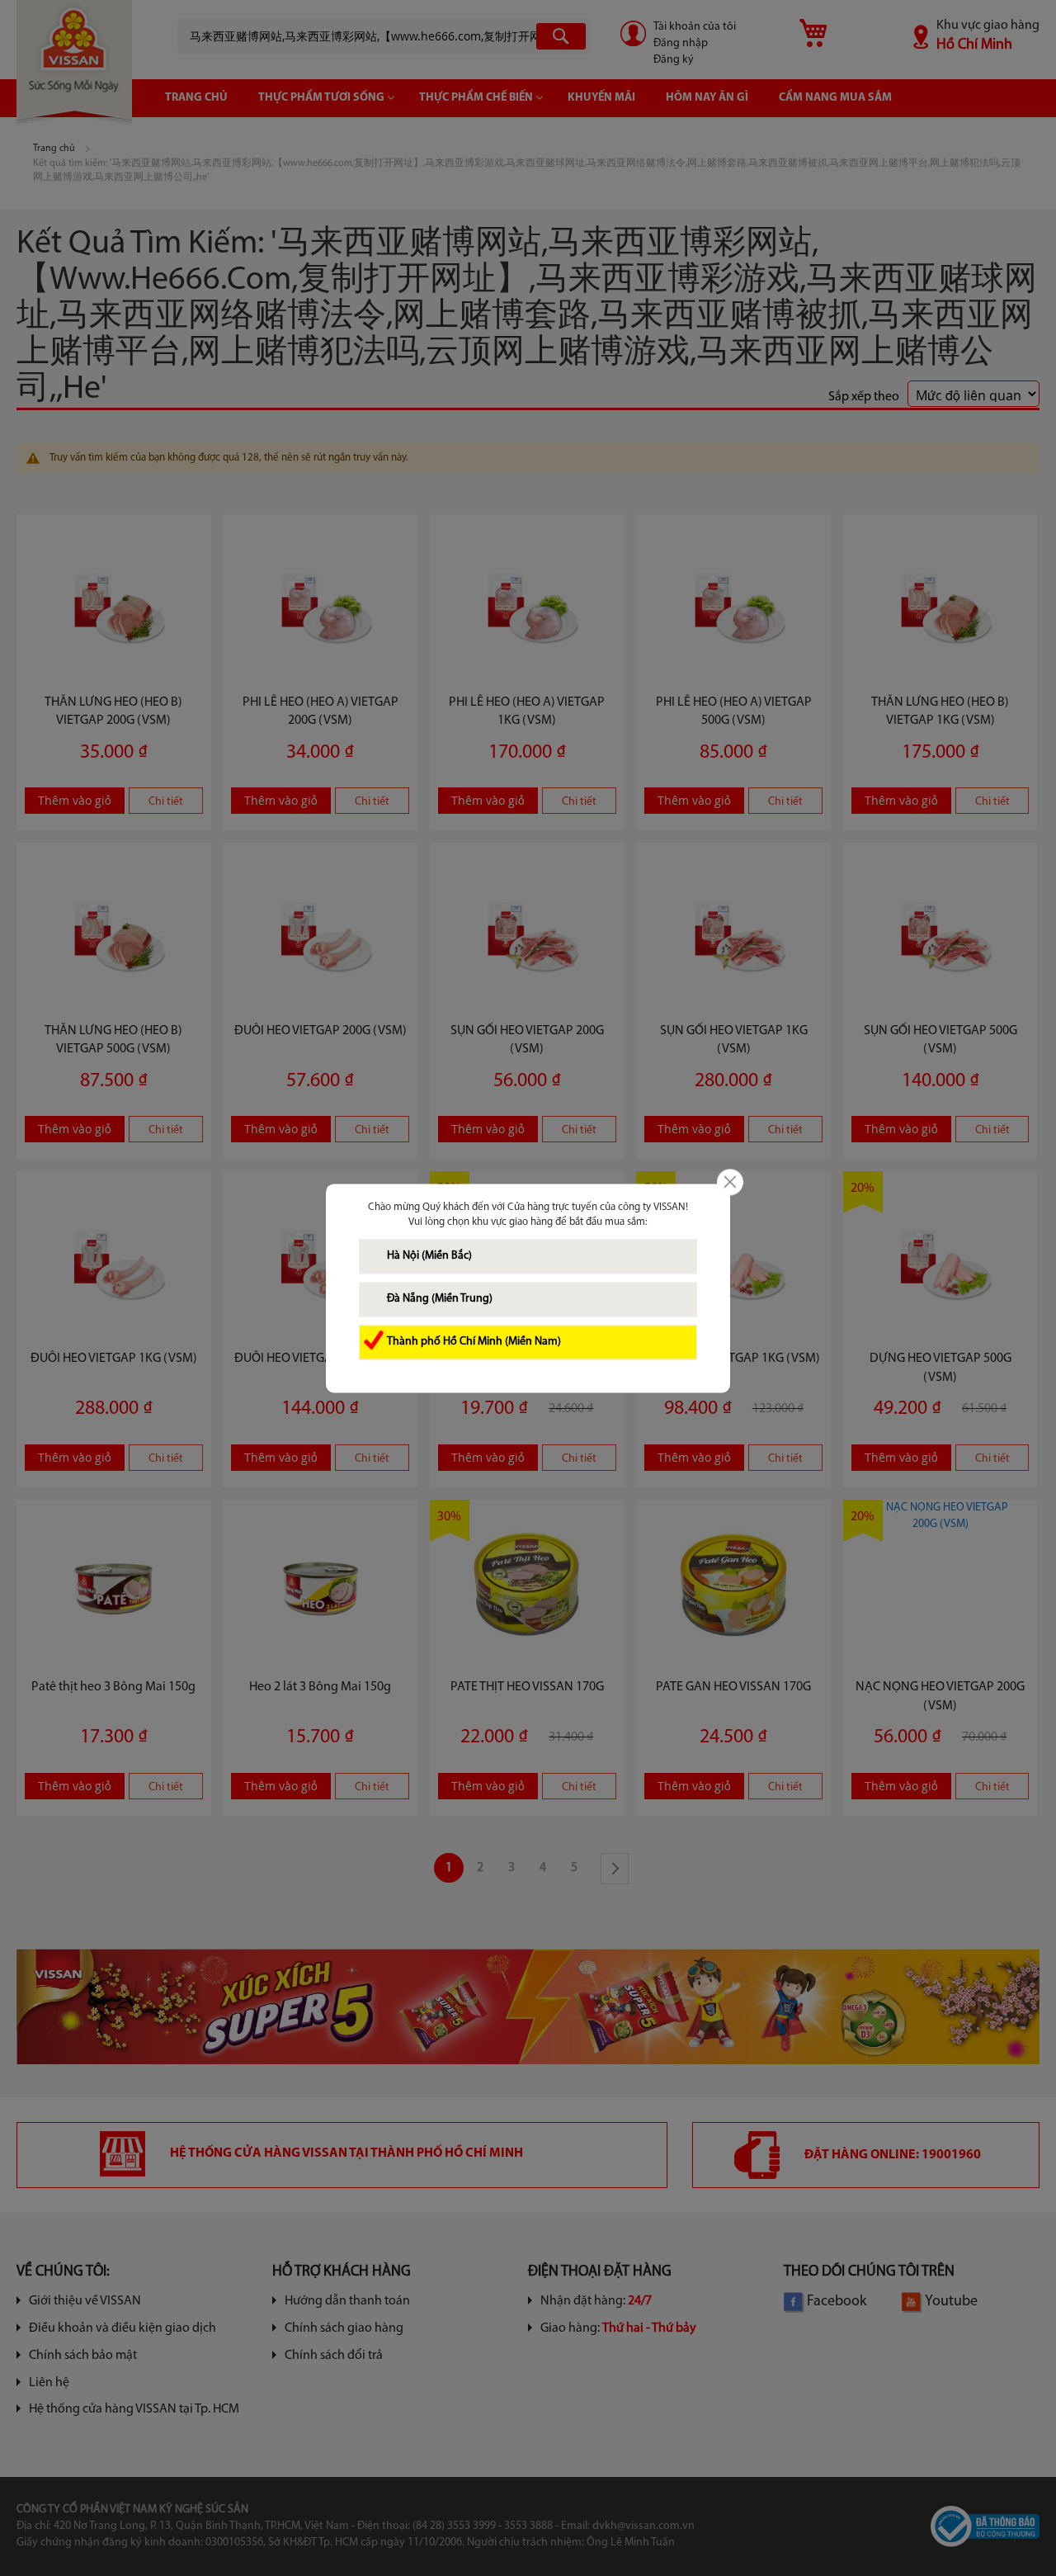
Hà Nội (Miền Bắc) (429, 1256)
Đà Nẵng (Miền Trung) (440, 1299)
